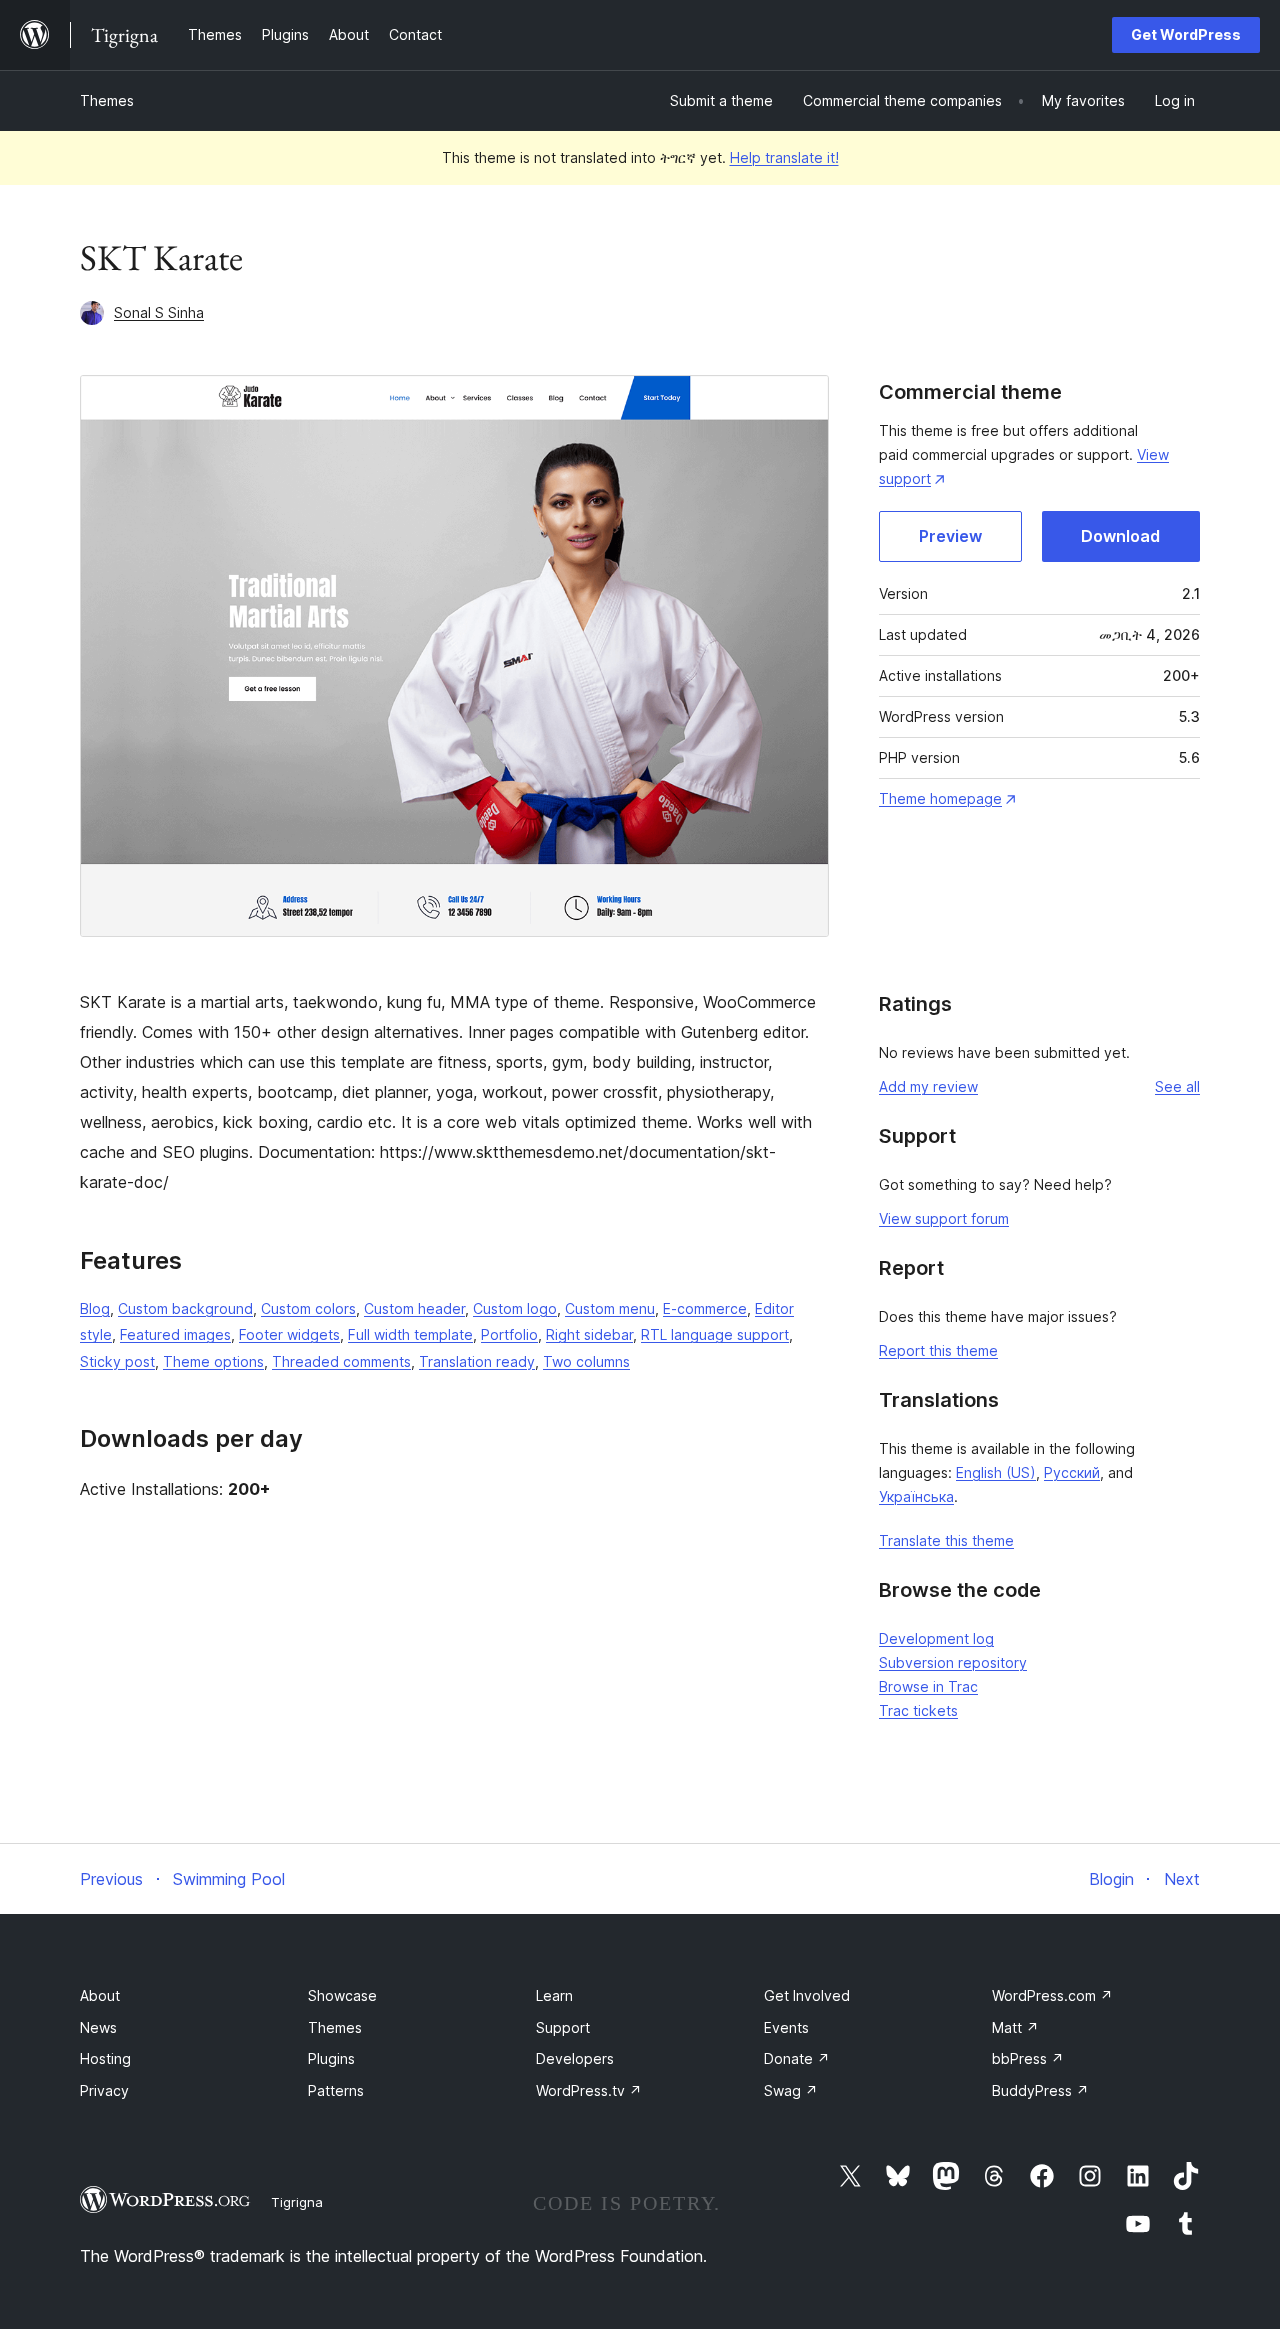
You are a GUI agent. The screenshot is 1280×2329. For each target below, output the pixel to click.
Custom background (185, 1308)
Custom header (414, 1308)
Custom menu (610, 1308)
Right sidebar (589, 1334)
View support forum (944, 1218)
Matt (1015, 2027)
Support (563, 2027)
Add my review (928, 1086)
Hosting (105, 2058)
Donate (797, 2058)
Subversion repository (953, 1662)
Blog (95, 1308)
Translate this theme (946, 1540)
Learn (554, 1995)
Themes (107, 100)
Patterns (336, 2090)
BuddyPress (1040, 2090)
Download (1120, 536)
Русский (1072, 1472)
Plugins (331, 2058)
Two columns (586, 1361)
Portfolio (509, 1334)
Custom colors (308, 1308)
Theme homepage (940, 798)
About (100, 1995)
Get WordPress (1186, 34)
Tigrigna (297, 2202)
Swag (791, 2090)
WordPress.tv (589, 2090)
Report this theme (938, 1350)
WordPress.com (1052, 1995)
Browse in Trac (928, 1686)
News (98, 2027)
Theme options (213, 1361)
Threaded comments (341, 1361)
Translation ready (477, 1361)
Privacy (104, 2090)
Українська (916, 1496)
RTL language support (715, 1334)
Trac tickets (918, 1710)
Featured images (175, 1334)
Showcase (342, 1995)
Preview (950, 536)
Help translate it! (784, 157)
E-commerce (705, 1308)
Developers (575, 2058)
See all (1177, 1086)
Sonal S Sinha (159, 312)
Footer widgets (289, 1334)
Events (786, 2027)
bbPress (1028, 2058)
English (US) (996, 1472)
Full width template (410, 1334)
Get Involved (807, 1995)
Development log (936, 1638)
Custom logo (515, 1308)
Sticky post (117, 1361)
